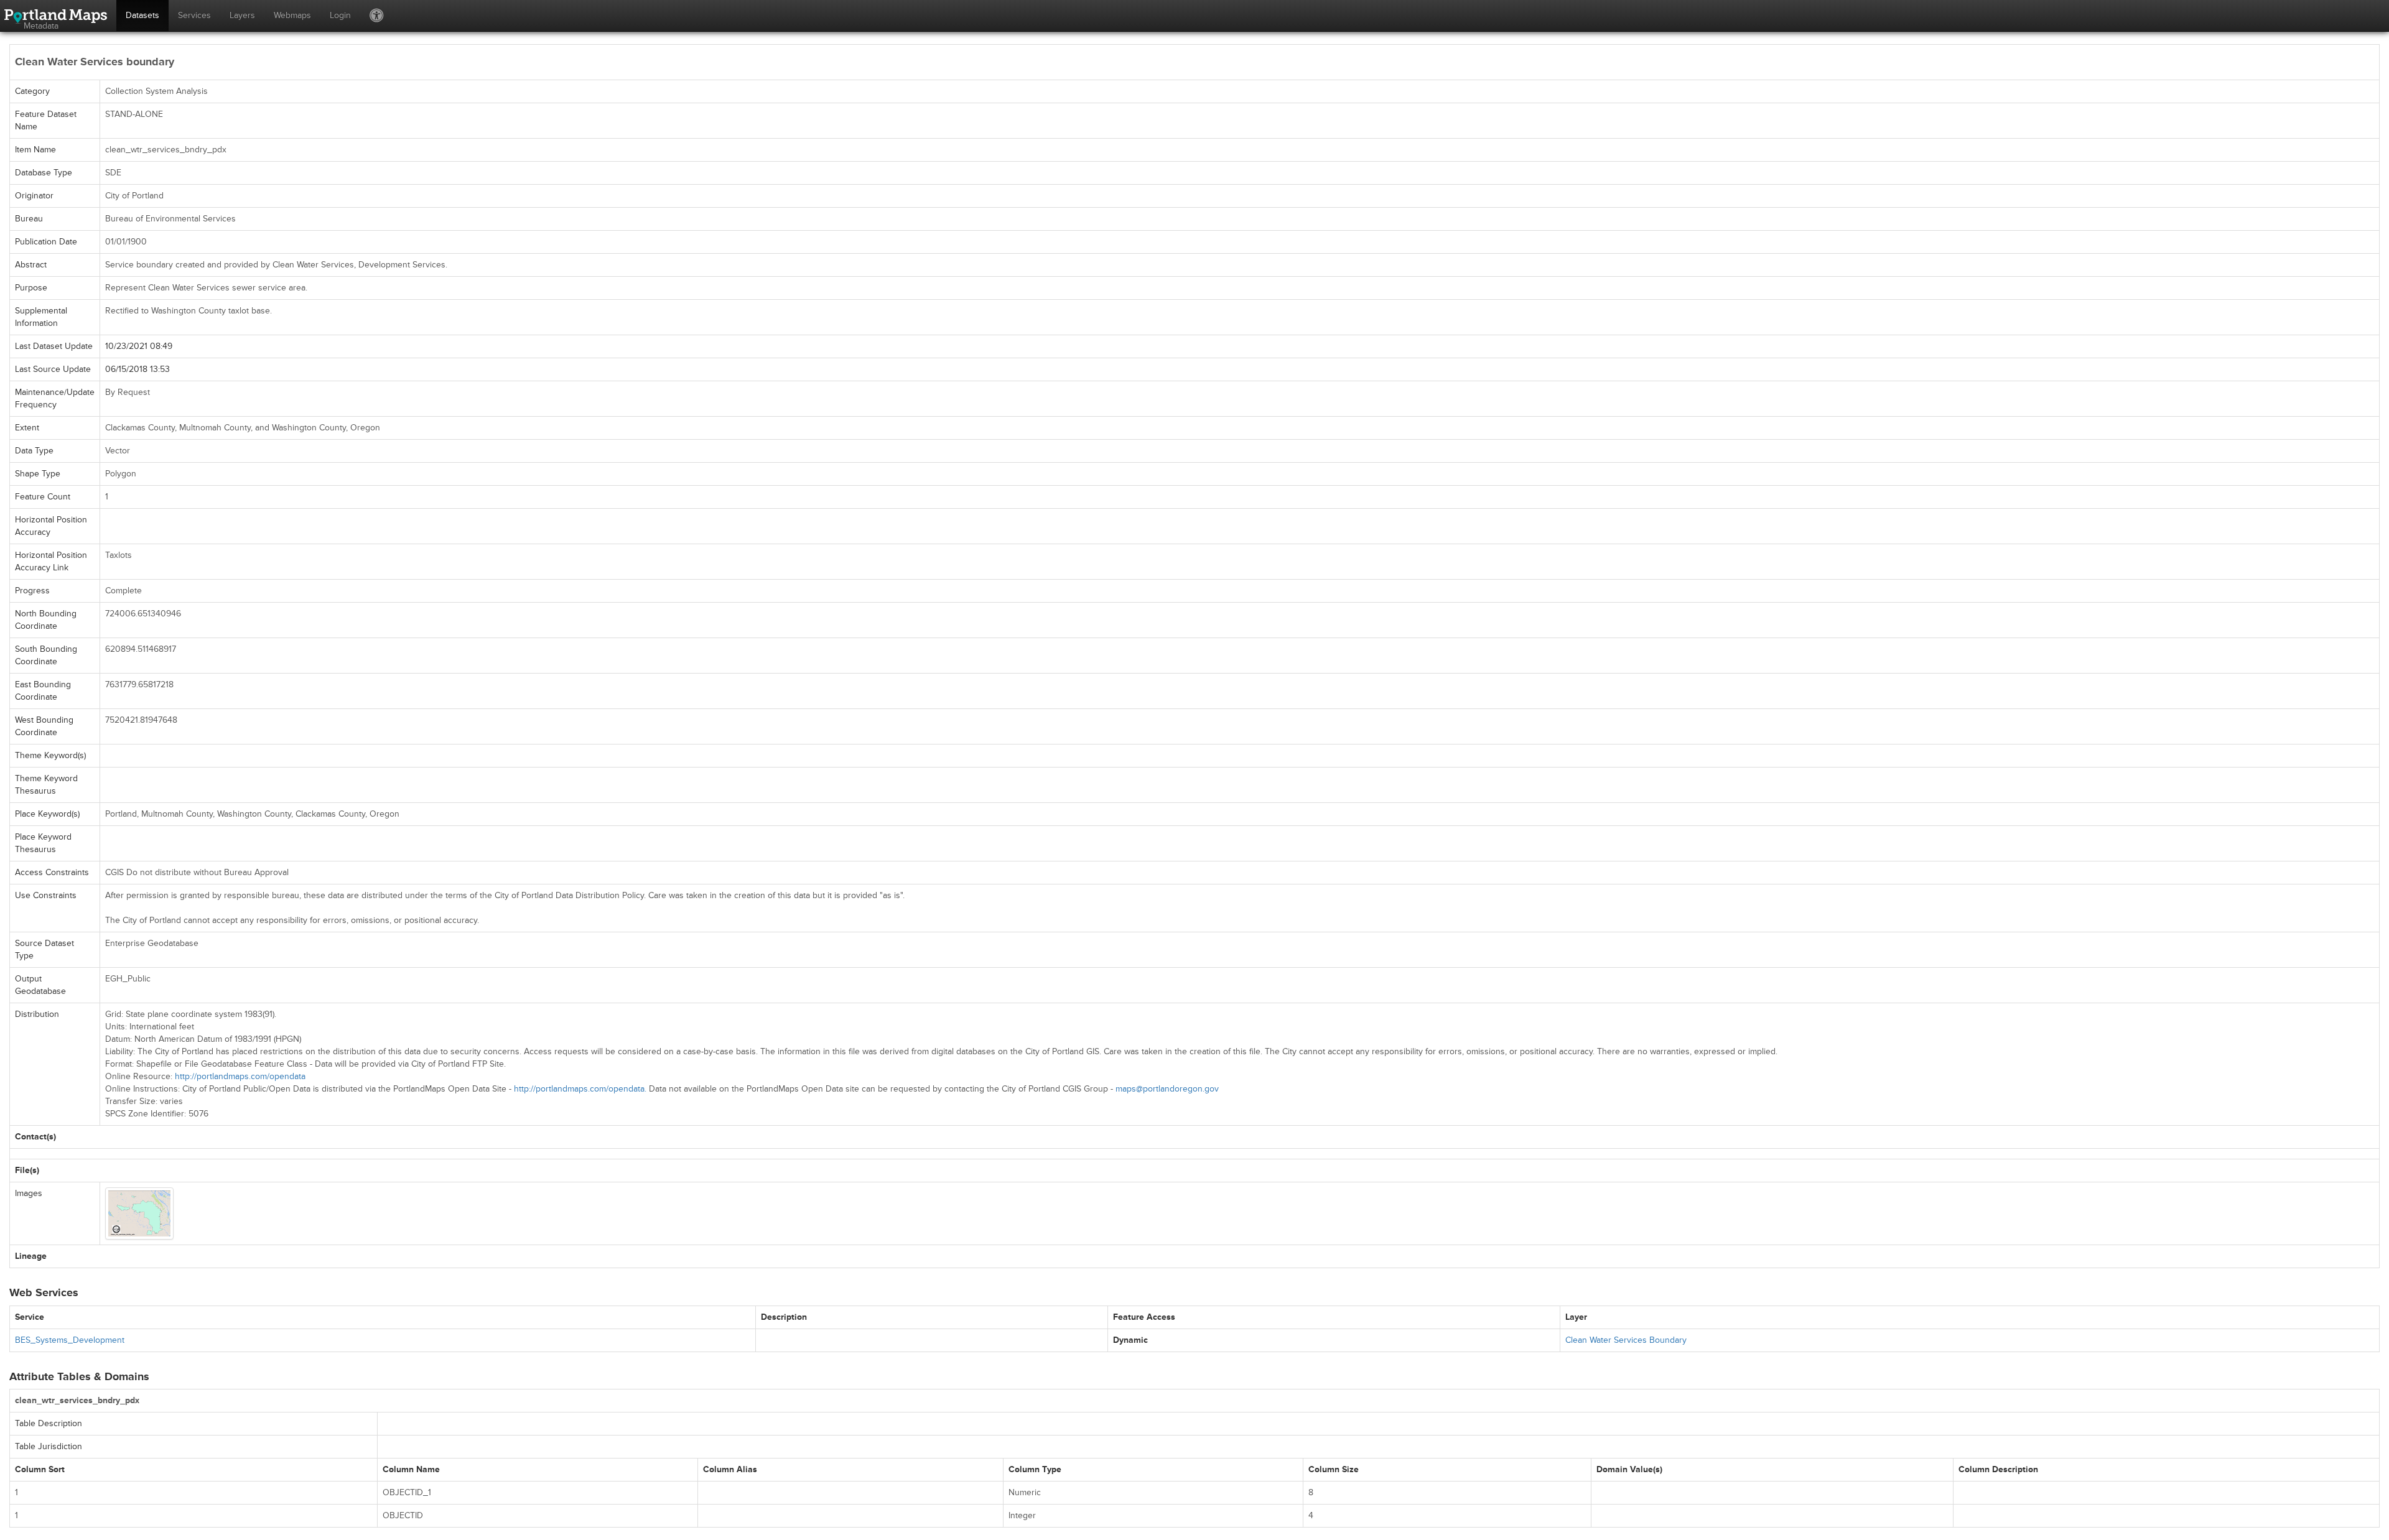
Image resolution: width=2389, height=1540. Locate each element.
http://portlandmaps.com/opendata (240, 1076)
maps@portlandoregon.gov (1167, 1089)
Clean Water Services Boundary (1626, 1340)
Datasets (142, 15)
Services (194, 15)
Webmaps (292, 15)
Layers (242, 15)
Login (340, 15)
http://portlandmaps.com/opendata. (580, 1089)
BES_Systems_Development (70, 1340)
